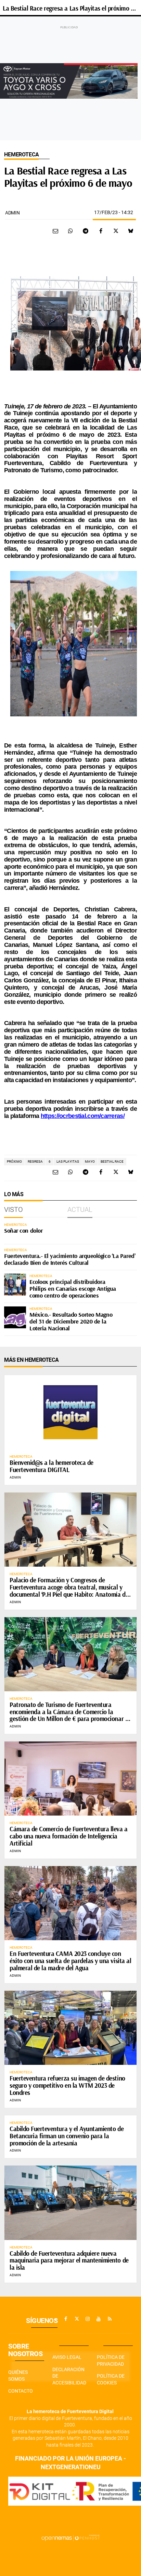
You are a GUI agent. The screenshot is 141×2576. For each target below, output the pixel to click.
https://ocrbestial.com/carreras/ (83, 1116)
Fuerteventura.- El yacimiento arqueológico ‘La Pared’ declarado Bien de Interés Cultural (70, 1259)
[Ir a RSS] (110, 2319)
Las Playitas (68, 1161)
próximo (14, 1161)
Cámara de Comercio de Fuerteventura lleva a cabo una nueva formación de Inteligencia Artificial (69, 1836)
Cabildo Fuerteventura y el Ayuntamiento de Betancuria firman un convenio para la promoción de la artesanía (67, 2136)
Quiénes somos (18, 2376)
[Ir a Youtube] (99, 2319)
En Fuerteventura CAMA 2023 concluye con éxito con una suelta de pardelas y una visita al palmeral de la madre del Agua (70, 1961)
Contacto (21, 2391)
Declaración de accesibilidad (69, 2376)
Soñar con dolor (23, 1230)
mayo (90, 1161)
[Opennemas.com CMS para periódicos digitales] (70, 2538)
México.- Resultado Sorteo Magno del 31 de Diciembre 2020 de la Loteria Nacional (71, 1321)
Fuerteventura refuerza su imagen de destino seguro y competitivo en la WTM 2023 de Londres (67, 2085)
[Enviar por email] (55, 231)
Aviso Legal (67, 2357)
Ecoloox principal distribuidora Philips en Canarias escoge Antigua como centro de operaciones (73, 1289)
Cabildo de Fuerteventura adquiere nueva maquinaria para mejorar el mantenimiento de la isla (69, 2260)
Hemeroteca (21, 155)
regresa (35, 1161)
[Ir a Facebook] (66, 2319)
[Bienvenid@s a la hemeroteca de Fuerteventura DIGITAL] (70, 1412)
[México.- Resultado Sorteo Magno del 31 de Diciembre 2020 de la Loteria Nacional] (15, 1317)
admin (12, 213)
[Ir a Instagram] (88, 2319)
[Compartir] (70, 231)
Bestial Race (112, 1161)
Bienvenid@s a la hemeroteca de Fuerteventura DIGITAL (52, 1466)
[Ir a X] (77, 2319)
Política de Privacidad (111, 2361)
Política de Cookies (111, 2379)
